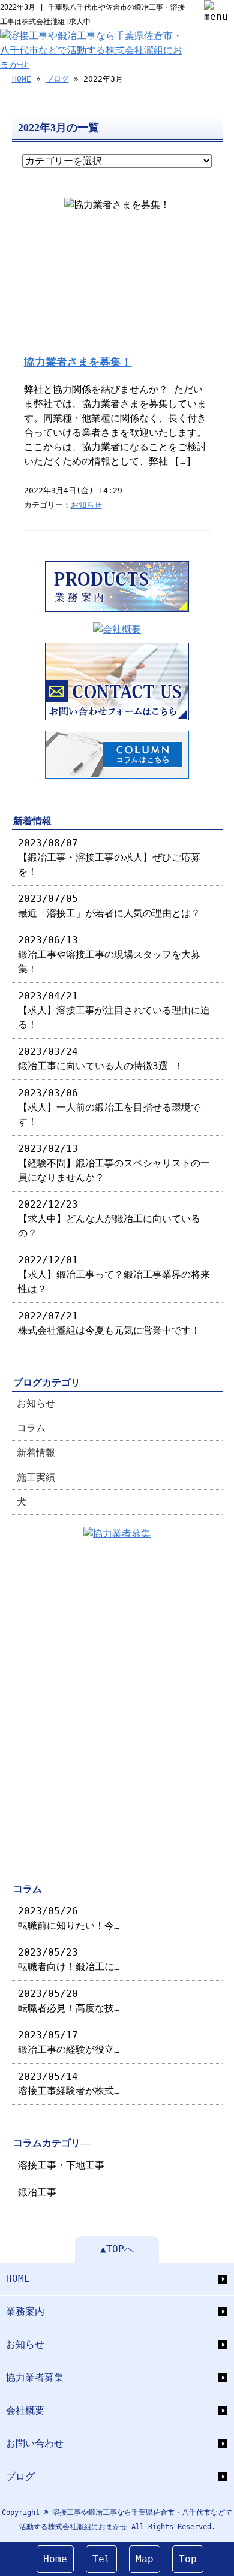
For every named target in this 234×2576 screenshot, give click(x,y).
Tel (101, 2559)
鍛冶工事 (37, 2192)
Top (188, 2559)
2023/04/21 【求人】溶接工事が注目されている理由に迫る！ (114, 1010)
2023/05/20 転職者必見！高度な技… (69, 2001)
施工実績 (36, 1477)
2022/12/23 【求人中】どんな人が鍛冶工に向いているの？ (109, 1219)
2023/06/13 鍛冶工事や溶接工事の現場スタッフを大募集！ (109, 954)
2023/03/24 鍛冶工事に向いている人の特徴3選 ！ (101, 1059)
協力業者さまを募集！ (78, 362)
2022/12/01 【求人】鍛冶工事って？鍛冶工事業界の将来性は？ (114, 1275)
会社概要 (25, 2410)
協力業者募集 (35, 2377)
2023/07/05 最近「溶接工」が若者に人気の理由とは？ (109, 906)
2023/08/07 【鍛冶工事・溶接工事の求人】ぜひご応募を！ (109, 857)
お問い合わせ (35, 2443)
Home (55, 2559)
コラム (31, 1428)
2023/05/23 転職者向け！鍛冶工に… (69, 1960)
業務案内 (25, 2311)
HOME (22, 79)
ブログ (57, 79)
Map (145, 2559)
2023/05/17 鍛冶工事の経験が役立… (69, 2042)
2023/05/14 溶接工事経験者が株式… (69, 2084)
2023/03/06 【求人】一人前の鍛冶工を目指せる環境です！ (109, 1107)
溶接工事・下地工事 (61, 2165)
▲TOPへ (117, 2249)
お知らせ (86, 505)
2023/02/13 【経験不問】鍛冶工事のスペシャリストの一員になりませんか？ (114, 1163)
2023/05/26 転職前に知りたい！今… (69, 1918)
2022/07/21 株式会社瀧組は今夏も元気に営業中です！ (109, 1323)
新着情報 (36, 1453)
